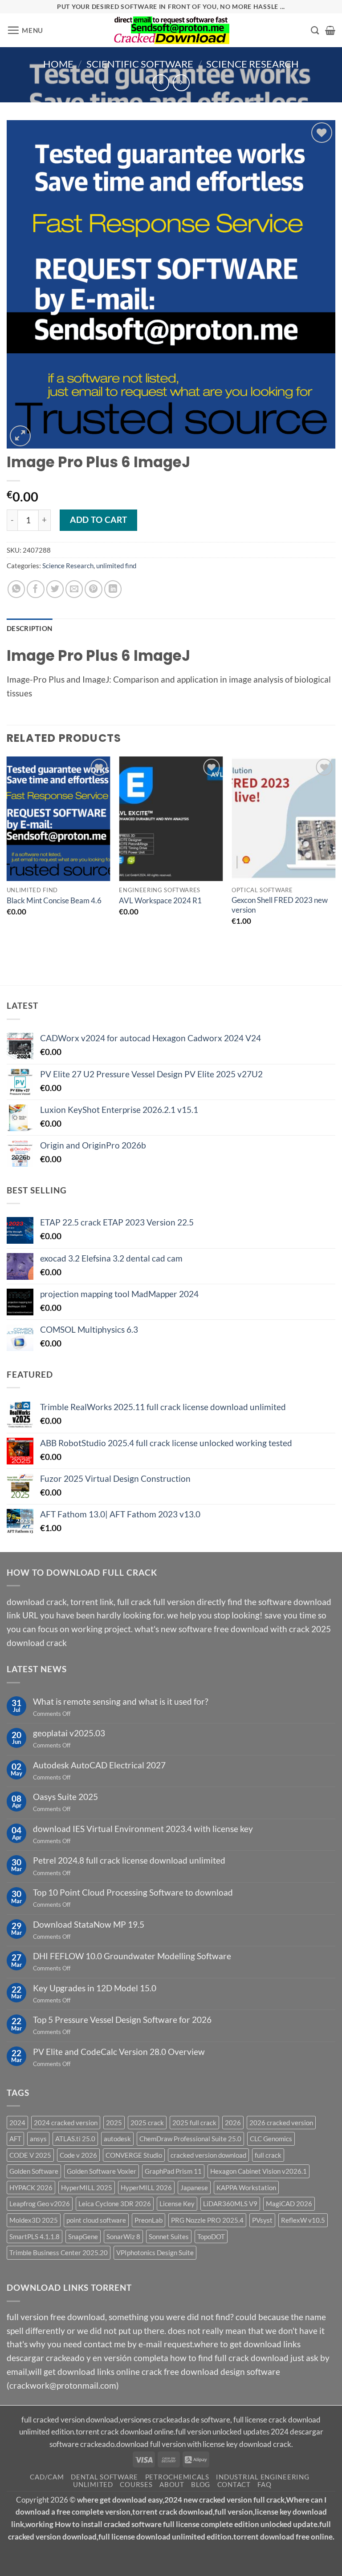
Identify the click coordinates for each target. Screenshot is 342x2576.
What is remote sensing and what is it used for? (121, 1701)
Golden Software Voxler (102, 2172)
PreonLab (149, 2220)
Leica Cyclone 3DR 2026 (115, 2204)
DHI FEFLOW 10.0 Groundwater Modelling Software (132, 1956)
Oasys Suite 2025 (65, 1797)
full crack (268, 2155)
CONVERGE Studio (134, 2155)
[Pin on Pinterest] (94, 589)
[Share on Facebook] (36, 589)
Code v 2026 (78, 2155)
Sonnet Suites (169, 2236)
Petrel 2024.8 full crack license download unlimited (129, 1861)
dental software (104, 2477)
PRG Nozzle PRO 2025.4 (207, 2220)
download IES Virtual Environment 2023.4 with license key (143, 1829)
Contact (234, 2485)
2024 (17, 2123)
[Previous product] (181, 83)
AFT (15, 2139)
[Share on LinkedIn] (113, 589)
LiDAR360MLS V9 (230, 2204)
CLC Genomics (271, 2139)
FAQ (264, 2485)
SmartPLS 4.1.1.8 (35, 2236)
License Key (177, 2204)
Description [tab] (29, 628)
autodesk (117, 2139)
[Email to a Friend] (74, 589)
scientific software (140, 64)
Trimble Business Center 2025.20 (59, 2253)
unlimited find (116, 566)
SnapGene (83, 2236)
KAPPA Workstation (246, 2188)
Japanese (194, 2188)
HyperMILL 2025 (87, 2188)
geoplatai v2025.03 (69, 1733)
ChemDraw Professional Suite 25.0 (190, 2139)
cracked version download (208, 2155)
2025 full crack (194, 2123)
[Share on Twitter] (55, 589)
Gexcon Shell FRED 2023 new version (280, 905)
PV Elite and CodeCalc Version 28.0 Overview (119, 2052)
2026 (233, 2123)
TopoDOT (211, 2236)
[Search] (315, 30)
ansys (38, 2139)
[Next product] (161, 83)
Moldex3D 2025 (34, 2220)
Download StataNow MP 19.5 (89, 1924)
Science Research (252, 64)
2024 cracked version (66, 2123)
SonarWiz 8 (123, 2236)
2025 (114, 2123)
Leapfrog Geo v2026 (40, 2204)
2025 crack (147, 2123)
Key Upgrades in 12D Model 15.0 (95, 1988)
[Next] (335, 854)
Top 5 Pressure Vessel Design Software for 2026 (122, 2020)
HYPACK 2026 (31, 2188)
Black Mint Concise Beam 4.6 (54, 900)
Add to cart (98, 520)
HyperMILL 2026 (146, 2188)
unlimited (93, 2485)
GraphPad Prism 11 (173, 2172)
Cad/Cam (47, 2477)
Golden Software (34, 2172)
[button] (25, 30)
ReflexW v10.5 (303, 2220)
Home (58, 64)
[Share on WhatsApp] (16, 589)
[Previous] (7, 854)
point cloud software (96, 2220)
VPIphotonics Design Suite (155, 2253)
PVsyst (262, 2220)
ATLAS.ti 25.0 (75, 2139)
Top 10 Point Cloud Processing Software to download (133, 1892)
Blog (201, 2485)
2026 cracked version (281, 2123)
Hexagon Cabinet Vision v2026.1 (259, 2172)
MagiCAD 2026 (289, 2204)
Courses (136, 2485)
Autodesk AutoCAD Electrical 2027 (99, 1765)
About (172, 2485)
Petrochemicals (177, 2477)
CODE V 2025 (30, 2155)
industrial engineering (263, 2477)
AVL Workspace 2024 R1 (160, 900)
